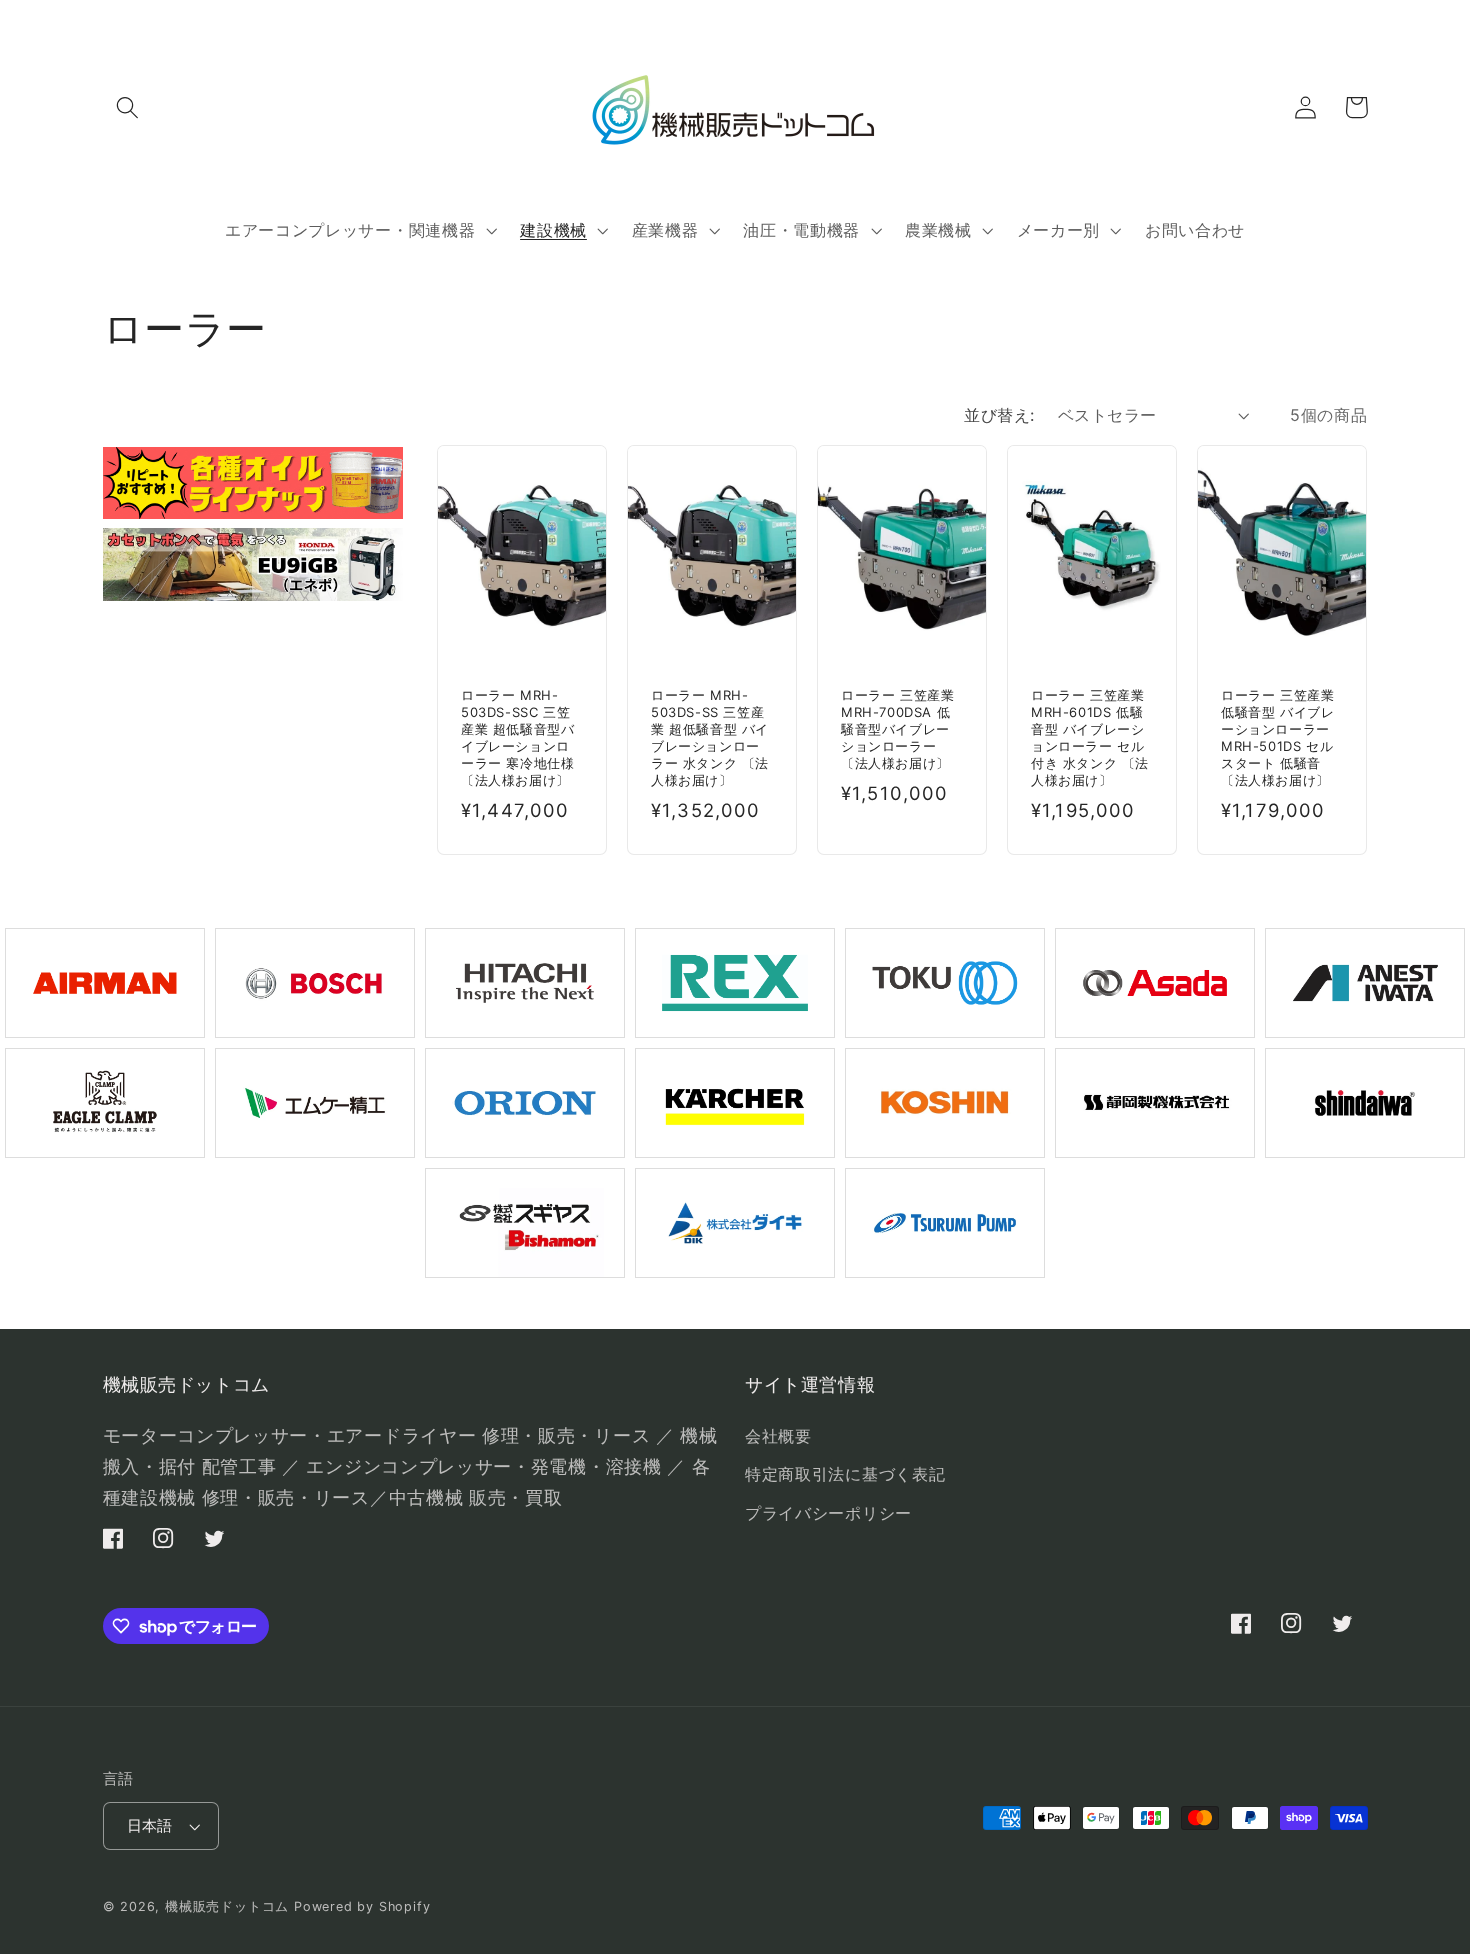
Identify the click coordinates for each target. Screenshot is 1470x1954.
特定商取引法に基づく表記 (845, 1474)
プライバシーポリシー (828, 1513)
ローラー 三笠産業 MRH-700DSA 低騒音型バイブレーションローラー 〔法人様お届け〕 (897, 729)
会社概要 (778, 1436)
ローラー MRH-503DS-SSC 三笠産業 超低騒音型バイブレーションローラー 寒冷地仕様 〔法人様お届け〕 (517, 737)
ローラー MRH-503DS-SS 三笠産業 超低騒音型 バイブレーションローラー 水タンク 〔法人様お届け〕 (710, 737)
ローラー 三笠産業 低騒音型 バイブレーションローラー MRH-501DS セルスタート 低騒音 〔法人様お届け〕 (1277, 737)
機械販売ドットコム (227, 1906)
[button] (128, 107)
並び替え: (999, 415)
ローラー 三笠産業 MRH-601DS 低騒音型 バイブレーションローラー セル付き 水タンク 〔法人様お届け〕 (1090, 737)
